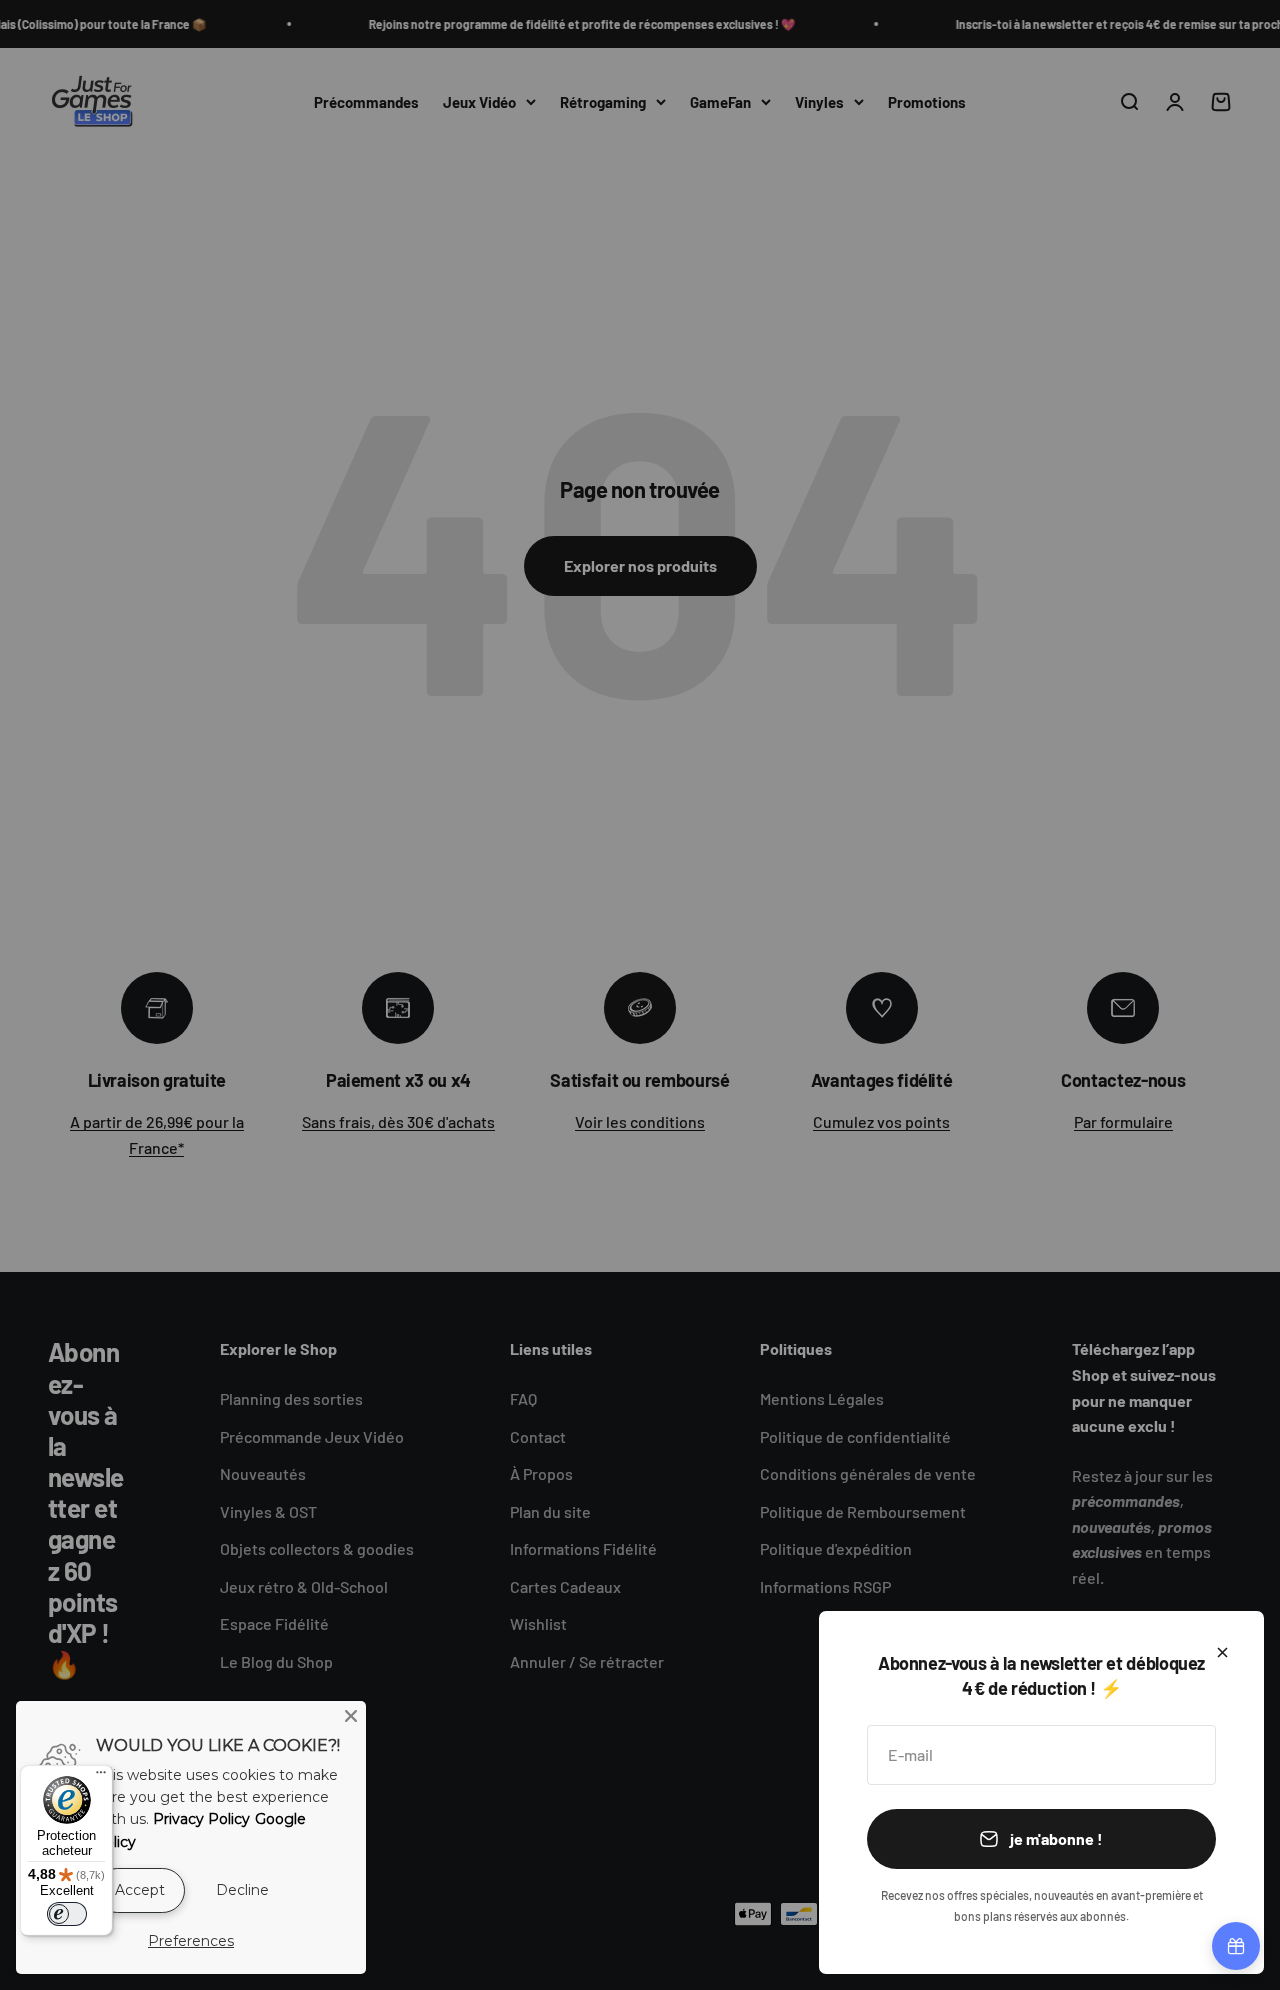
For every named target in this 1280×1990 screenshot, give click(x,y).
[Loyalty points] (1236, 1946)
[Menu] (101, 1777)
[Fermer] (1222, 1652)
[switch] (67, 1914)
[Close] (351, 1716)
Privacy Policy (201, 1819)
